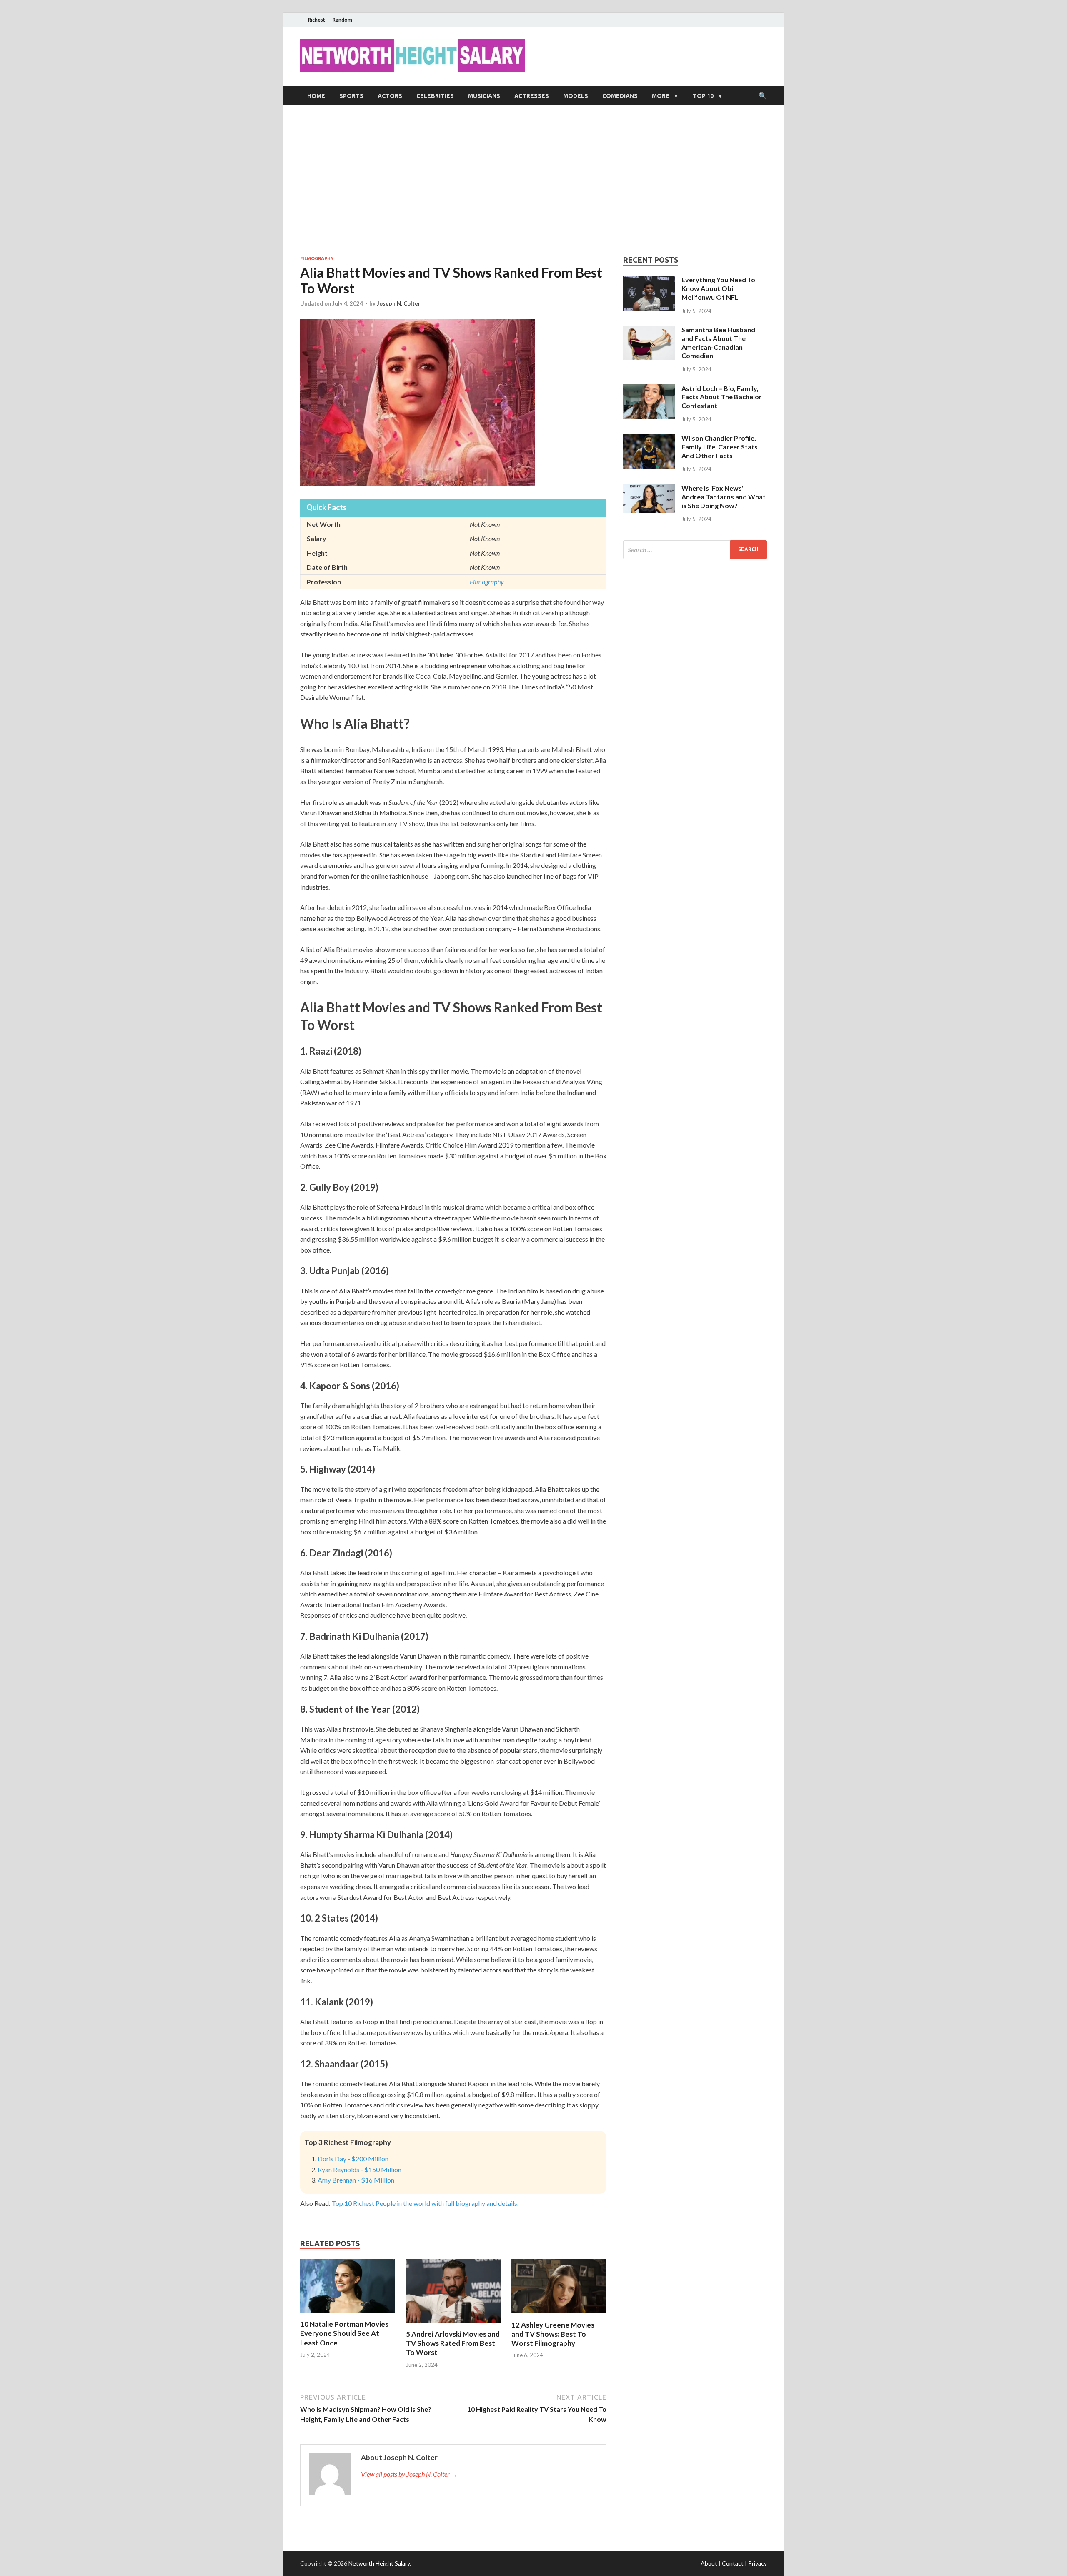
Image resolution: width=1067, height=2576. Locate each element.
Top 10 (703, 96)
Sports (351, 96)
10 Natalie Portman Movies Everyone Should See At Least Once (344, 2333)
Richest (317, 20)
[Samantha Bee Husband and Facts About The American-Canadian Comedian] (649, 330)
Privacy (758, 2563)
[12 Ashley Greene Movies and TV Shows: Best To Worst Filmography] (559, 2315)
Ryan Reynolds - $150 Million (359, 2169)
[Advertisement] (533, 180)
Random (342, 20)
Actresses (532, 96)
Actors (390, 96)
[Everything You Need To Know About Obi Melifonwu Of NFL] (649, 280)
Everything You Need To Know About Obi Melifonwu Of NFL (718, 288)
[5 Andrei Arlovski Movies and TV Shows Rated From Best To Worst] (453, 2324)
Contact (733, 2563)
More (661, 96)
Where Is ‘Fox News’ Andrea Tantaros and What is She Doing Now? (724, 497)
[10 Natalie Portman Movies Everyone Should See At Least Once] (348, 2314)
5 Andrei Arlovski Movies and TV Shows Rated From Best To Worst (453, 2343)
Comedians (620, 96)
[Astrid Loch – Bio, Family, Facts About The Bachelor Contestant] (649, 389)
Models (576, 96)
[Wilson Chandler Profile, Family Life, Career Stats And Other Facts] (649, 439)
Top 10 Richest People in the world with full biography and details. (425, 2203)
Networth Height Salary (379, 2563)
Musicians (484, 96)
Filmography (317, 258)
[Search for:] (695, 550)
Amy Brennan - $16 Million (356, 2180)
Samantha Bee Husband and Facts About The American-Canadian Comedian (718, 342)
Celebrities (435, 96)
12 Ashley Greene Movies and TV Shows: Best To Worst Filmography (553, 2334)
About (709, 2563)
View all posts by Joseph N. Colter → (409, 2474)
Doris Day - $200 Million (353, 2159)
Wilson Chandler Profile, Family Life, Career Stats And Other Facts (720, 447)
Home (316, 96)
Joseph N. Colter (399, 303)
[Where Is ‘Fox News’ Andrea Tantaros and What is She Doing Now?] (649, 489)
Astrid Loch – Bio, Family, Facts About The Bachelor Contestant (722, 397)
